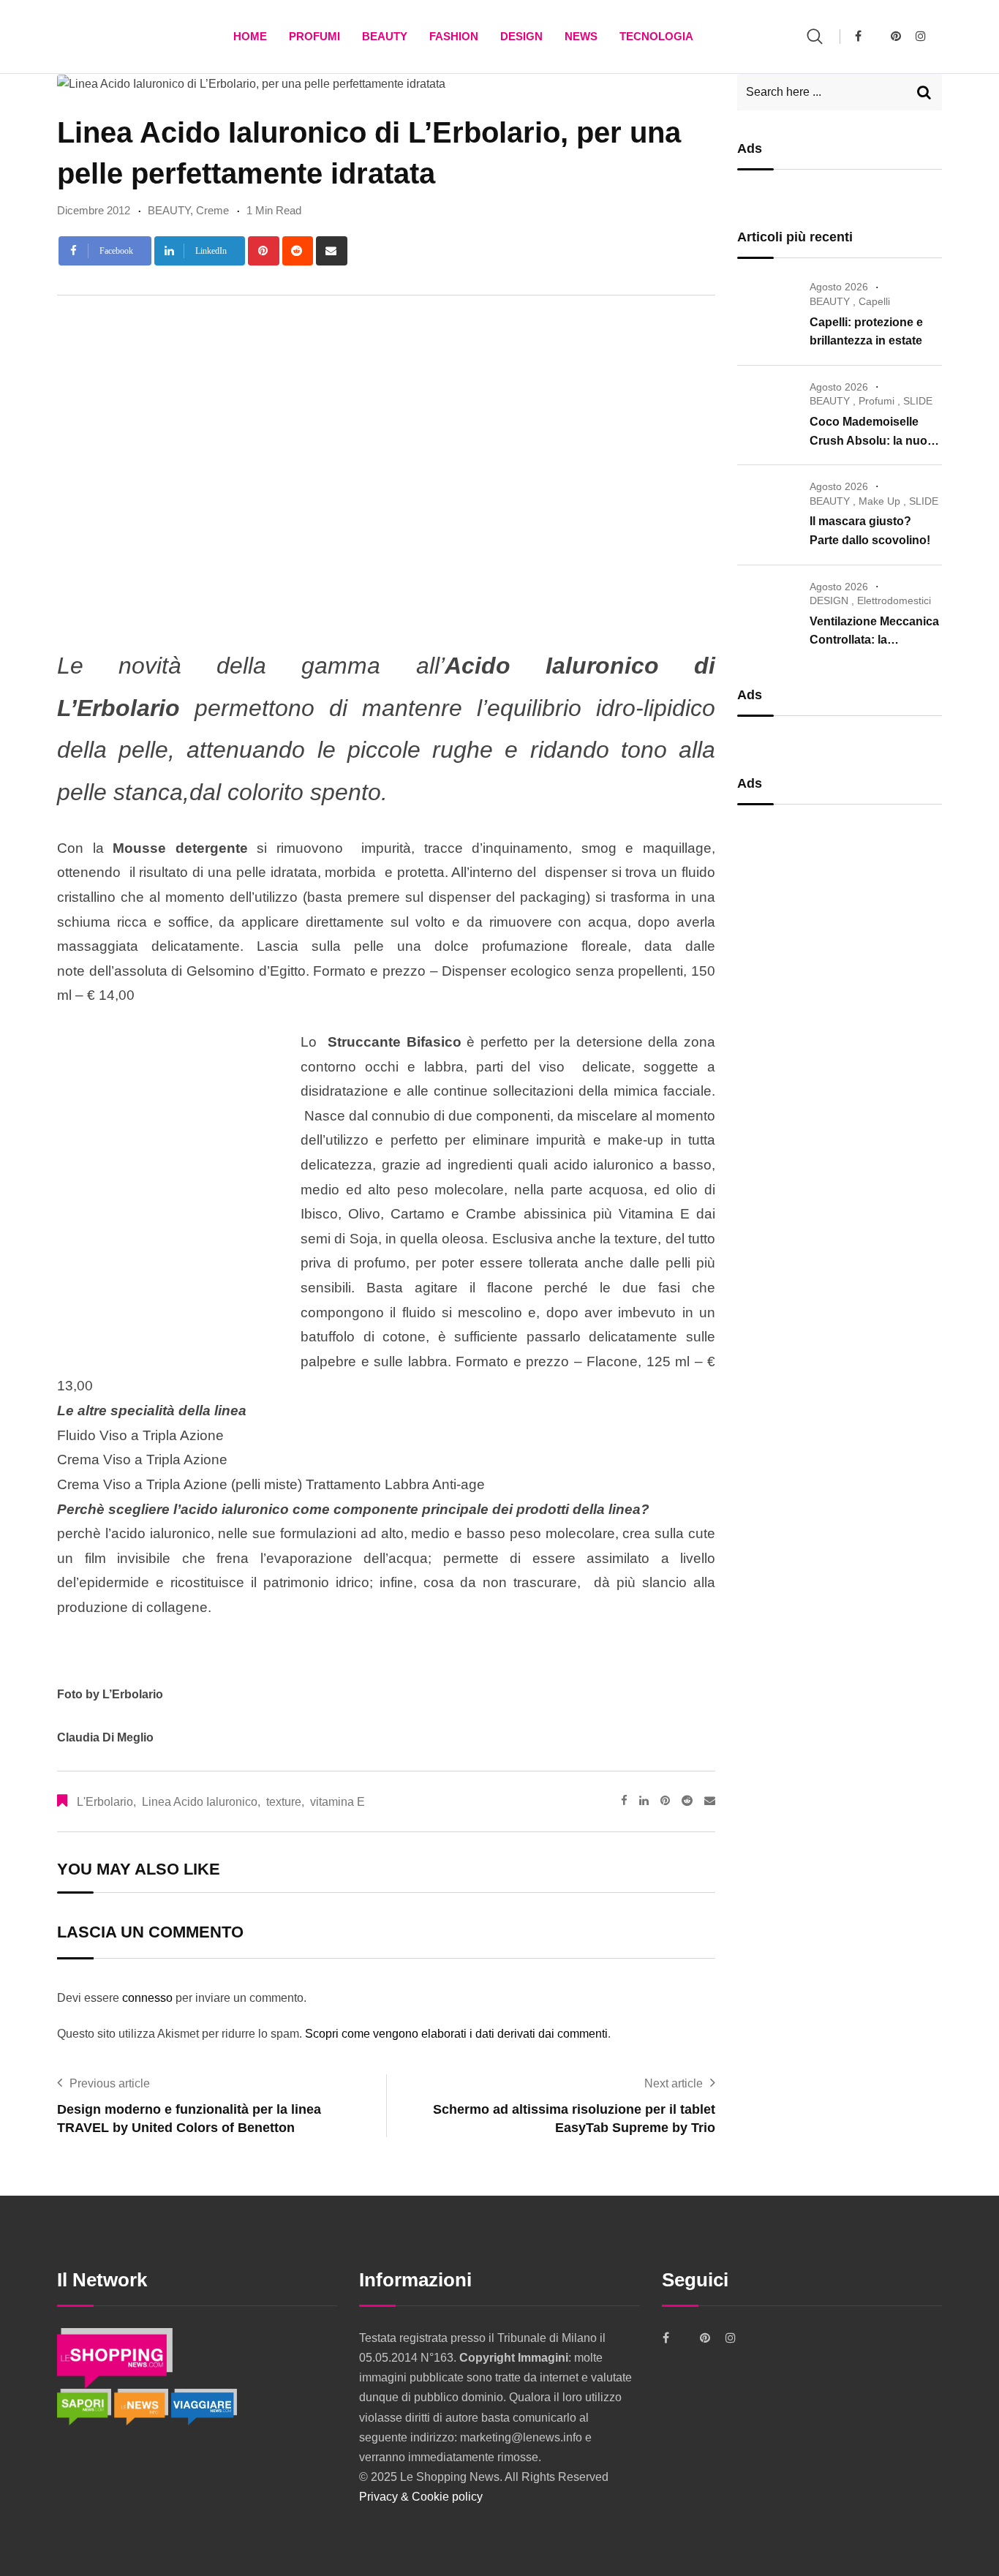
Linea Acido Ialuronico (200, 1802)
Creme (212, 210)
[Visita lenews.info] (143, 2407)
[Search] (815, 36)
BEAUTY (385, 36)
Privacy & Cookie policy (421, 2497)
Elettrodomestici (894, 600)
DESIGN (521, 36)
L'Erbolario (105, 1802)
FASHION (454, 36)
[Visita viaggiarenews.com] (204, 2407)
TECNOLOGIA (656, 36)
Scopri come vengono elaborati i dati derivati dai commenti (456, 2034)
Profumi (314, 36)
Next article (674, 2083)
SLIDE (918, 401)
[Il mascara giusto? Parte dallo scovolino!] (768, 508)
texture (284, 1802)
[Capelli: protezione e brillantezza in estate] (768, 308)
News (581, 36)
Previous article (110, 2083)
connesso (147, 1998)
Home (250, 36)
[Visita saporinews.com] (86, 2407)
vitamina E (338, 1802)
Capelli (874, 301)
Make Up (879, 501)
